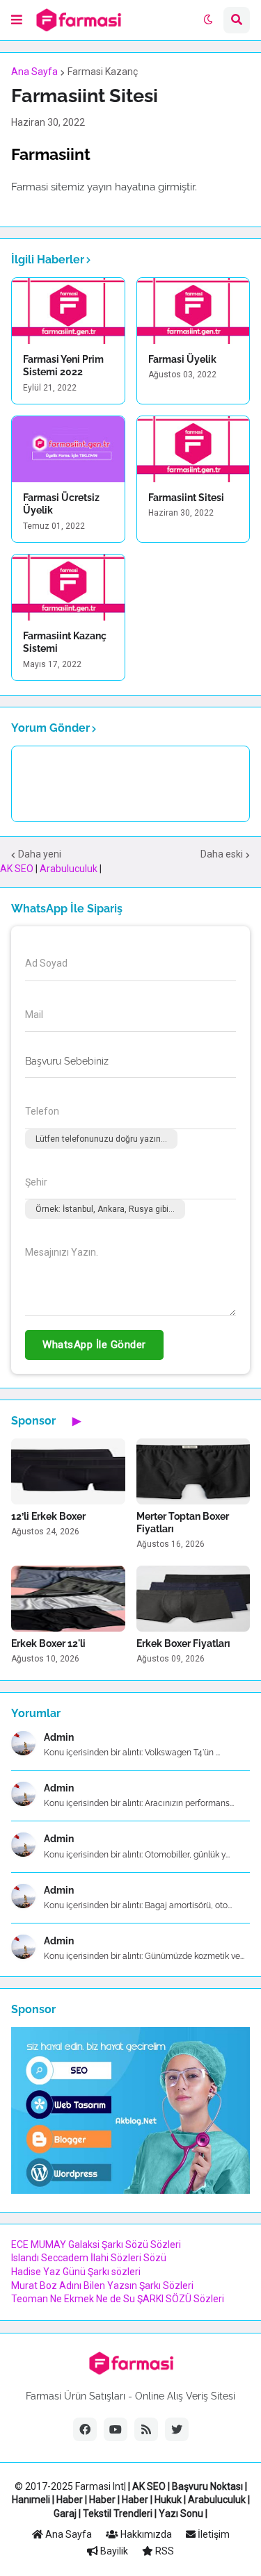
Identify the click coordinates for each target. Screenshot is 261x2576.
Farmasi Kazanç (103, 72)
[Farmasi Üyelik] (193, 311)
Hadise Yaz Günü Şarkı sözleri (76, 2272)
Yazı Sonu (181, 2513)
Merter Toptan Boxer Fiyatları (183, 1523)
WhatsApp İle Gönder (94, 1345)
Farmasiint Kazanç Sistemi (65, 642)
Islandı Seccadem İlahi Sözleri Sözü (89, 2258)
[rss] (146, 2429)
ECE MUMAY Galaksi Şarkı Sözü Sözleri (96, 2245)
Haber (70, 2500)
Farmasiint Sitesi (186, 498)
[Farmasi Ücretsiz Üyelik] (68, 449)
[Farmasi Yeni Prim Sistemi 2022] (68, 311)
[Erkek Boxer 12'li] (68, 1599)
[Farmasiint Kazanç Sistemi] (68, 588)
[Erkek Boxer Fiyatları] (193, 1599)
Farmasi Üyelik (182, 359)
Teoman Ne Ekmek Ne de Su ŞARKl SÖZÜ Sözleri (118, 2299)
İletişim (213, 2534)
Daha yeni (40, 854)
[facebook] (85, 2429)
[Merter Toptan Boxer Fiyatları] (193, 1471)
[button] (17, 20)
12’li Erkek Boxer (48, 1516)
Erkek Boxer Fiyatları (183, 1643)
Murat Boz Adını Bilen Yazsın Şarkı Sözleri (102, 2286)
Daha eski (222, 854)
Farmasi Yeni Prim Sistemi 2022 (63, 366)
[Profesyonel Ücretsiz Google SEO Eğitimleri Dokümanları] (130, 2190)
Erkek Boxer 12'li (48, 1643)
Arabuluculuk (69, 869)
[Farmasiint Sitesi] (193, 449)
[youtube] (116, 2429)
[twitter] (177, 2429)
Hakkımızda (145, 2534)
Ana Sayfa (34, 72)
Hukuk (168, 2500)
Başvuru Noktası (207, 2486)
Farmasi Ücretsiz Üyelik (61, 504)
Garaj (65, 2513)
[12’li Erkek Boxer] (68, 1471)
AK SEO (17, 869)
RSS (164, 2551)
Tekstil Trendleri (118, 2513)
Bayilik (113, 2551)
